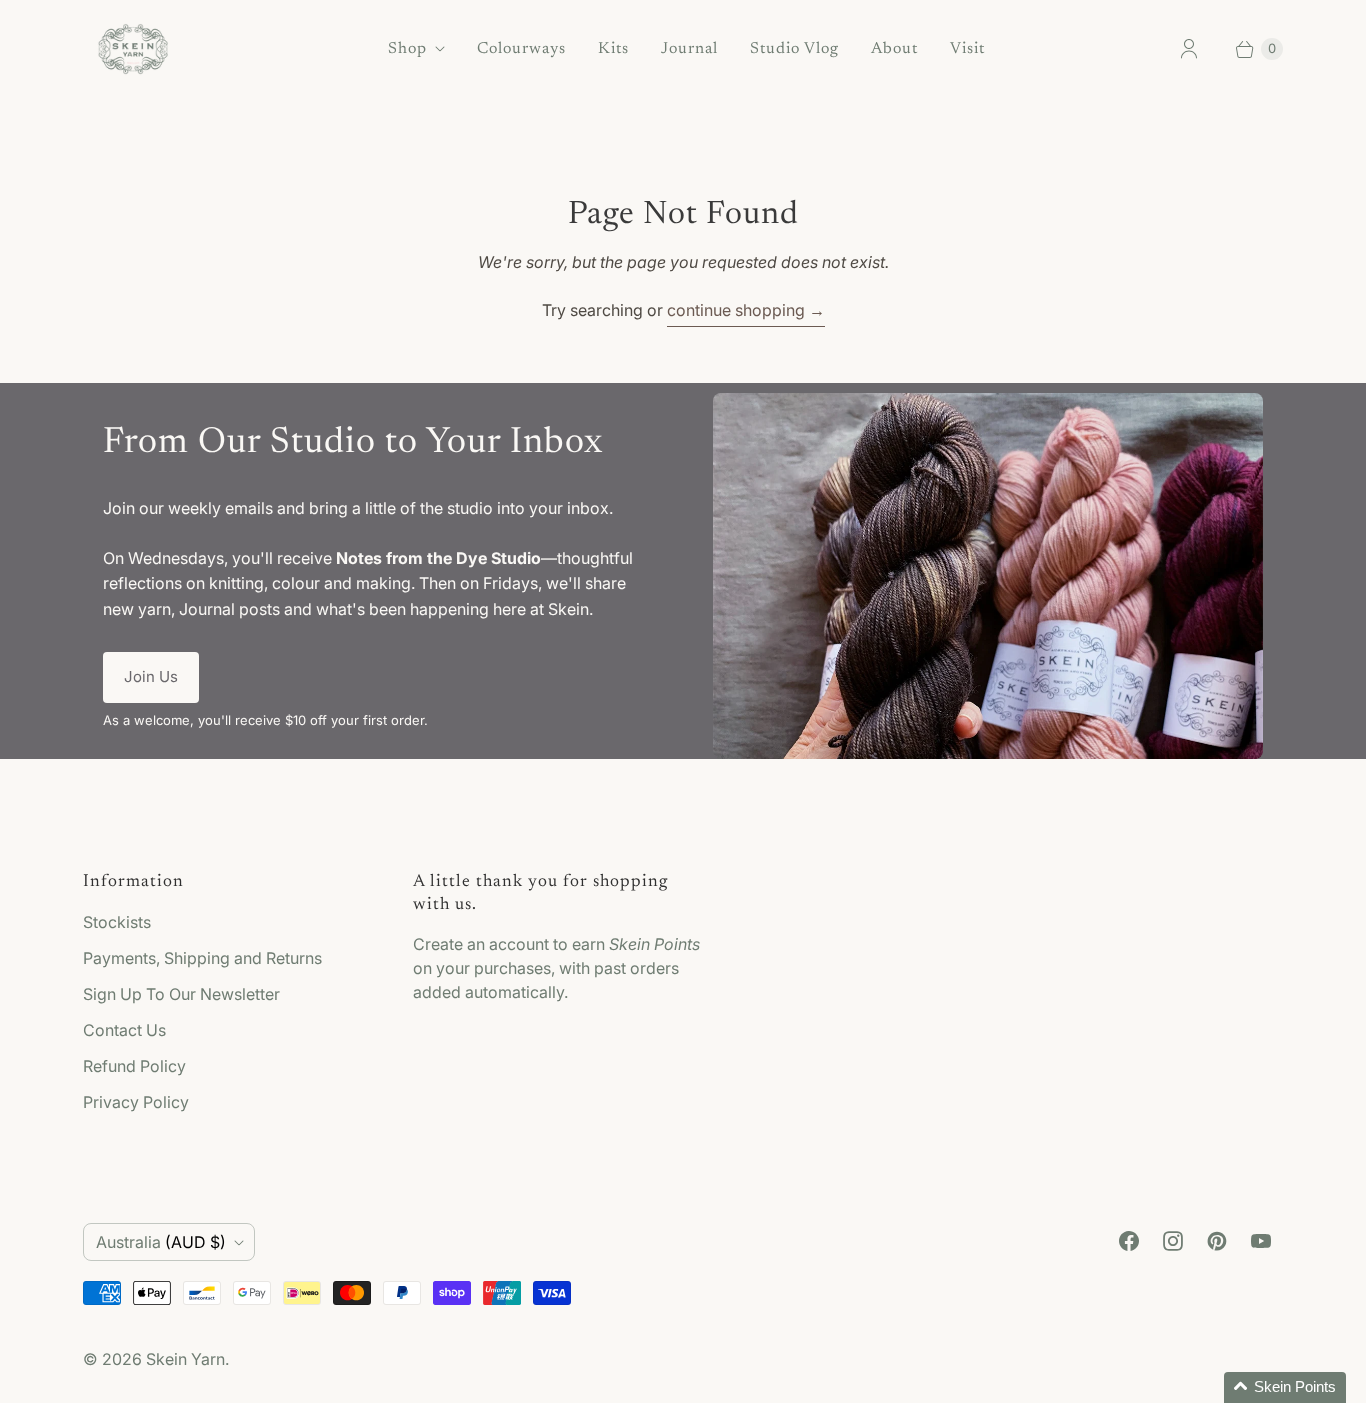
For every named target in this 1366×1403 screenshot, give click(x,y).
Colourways (521, 49)
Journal (689, 49)
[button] (1285, 1387)
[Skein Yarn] (133, 49)
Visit (967, 49)
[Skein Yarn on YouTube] (1261, 1241)
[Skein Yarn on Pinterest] (1217, 1241)
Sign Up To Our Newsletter (181, 994)
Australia (161, 1242)
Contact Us (124, 1030)
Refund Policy (134, 1066)
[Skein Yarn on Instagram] (1173, 1241)
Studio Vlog (794, 49)
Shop (407, 49)
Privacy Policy (136, 1102)
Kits (613, 49)
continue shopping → (746, 310)
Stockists (117, 922)
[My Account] (1189, 49)
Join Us (151, 676)
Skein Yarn (185, 1359)
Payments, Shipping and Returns (202, 958)
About (894, 49)
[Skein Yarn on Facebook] (1129, 1241)
